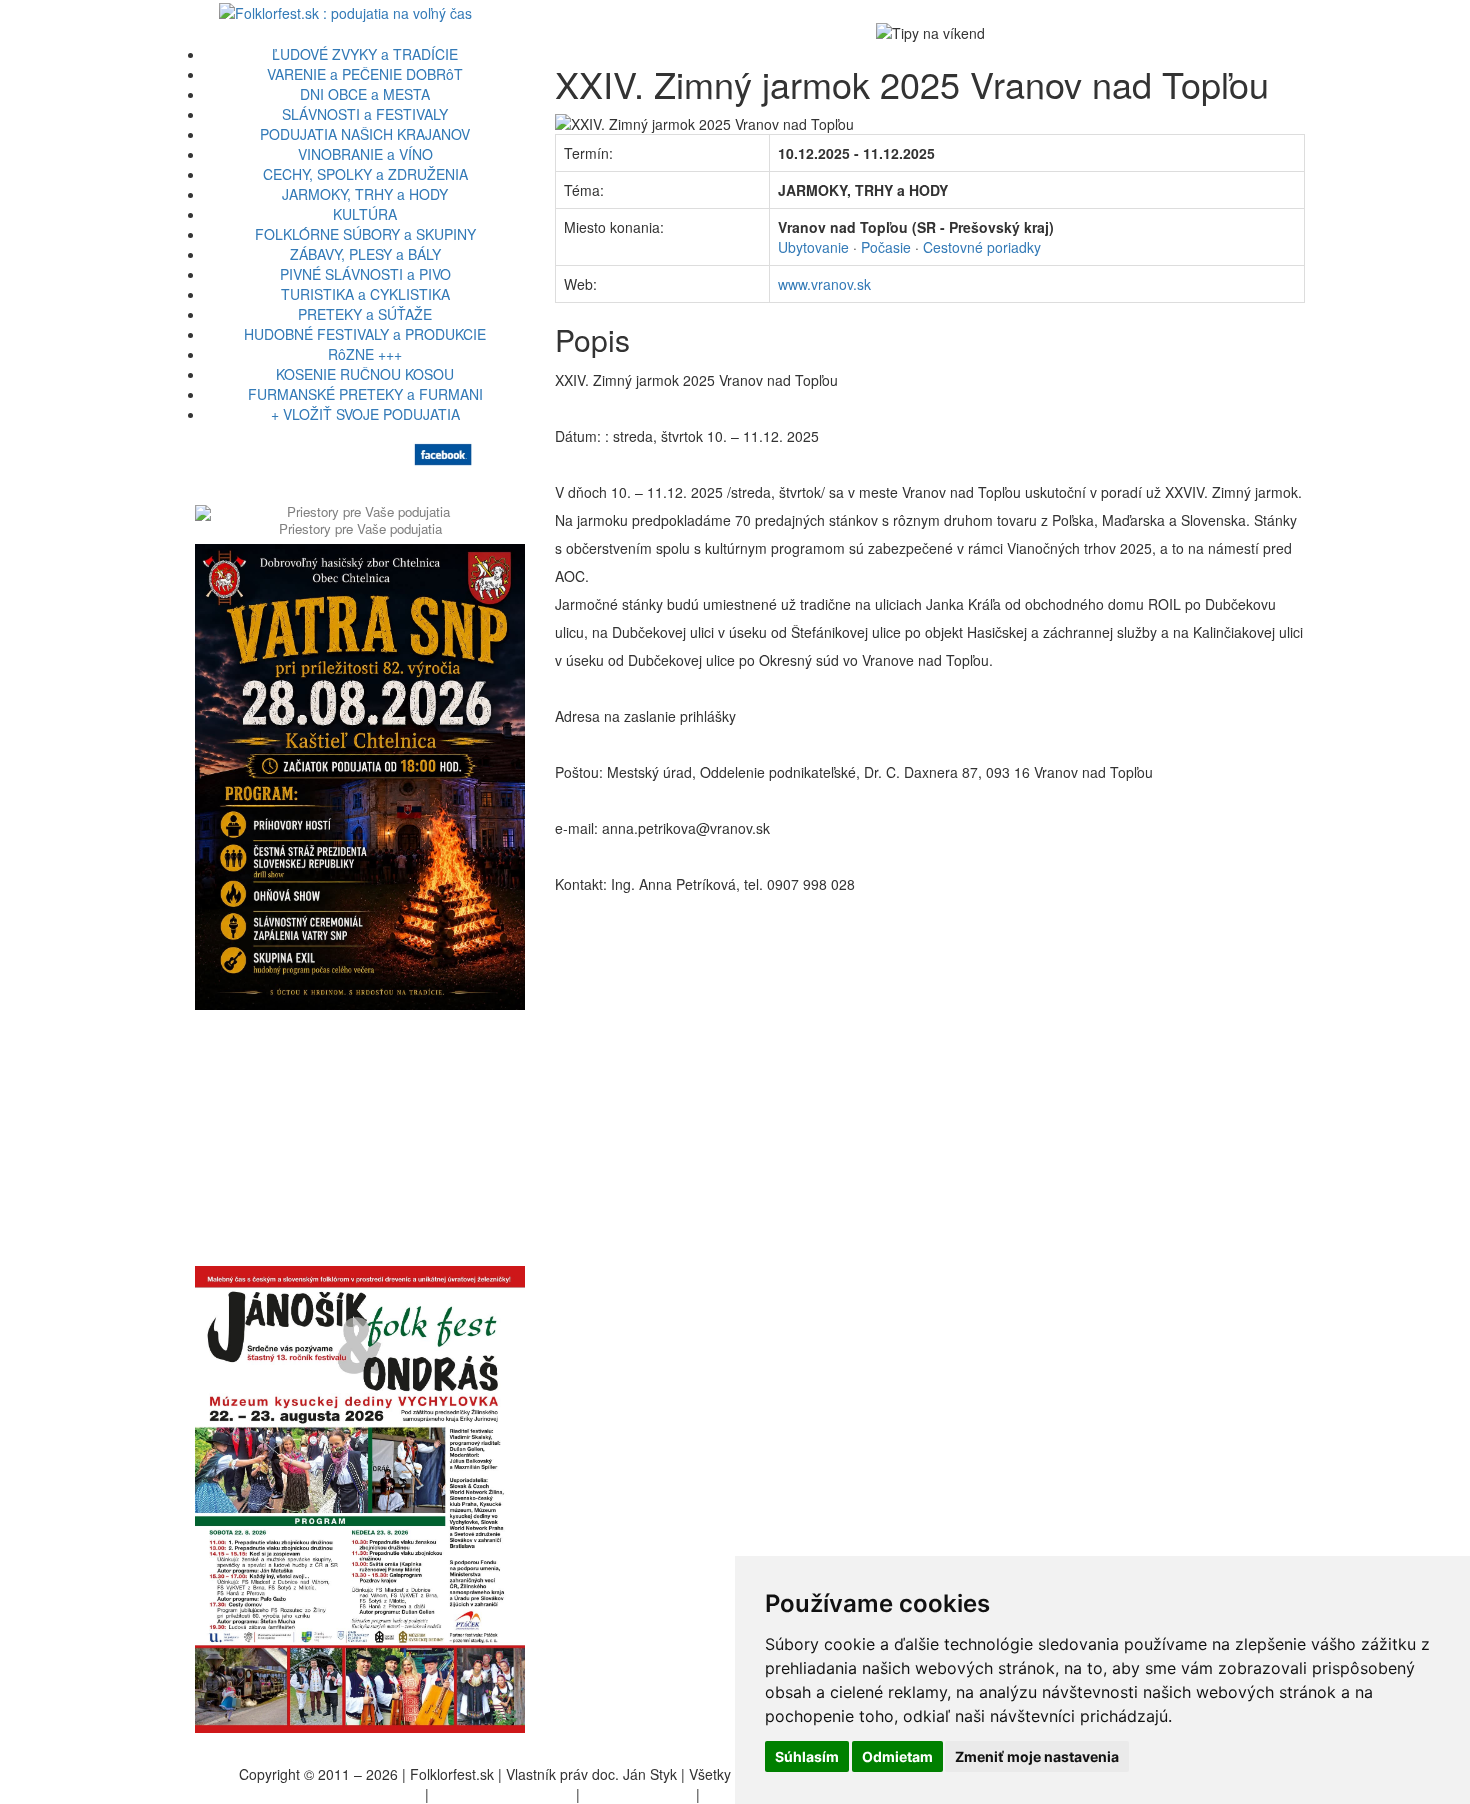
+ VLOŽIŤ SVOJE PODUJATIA (365, 414)
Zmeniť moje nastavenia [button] (1037, 1756)
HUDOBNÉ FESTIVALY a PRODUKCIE (365, 334)
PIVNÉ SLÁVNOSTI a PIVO (365, 274)
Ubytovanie (813, 247)
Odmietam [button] (897, 1756)
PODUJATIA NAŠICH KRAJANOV (365, 134)
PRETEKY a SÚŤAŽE (365, 314)
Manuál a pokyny (638, 1794)
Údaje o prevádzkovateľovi (337, 1794)
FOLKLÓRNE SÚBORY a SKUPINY (365, 234)
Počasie (886, 247)
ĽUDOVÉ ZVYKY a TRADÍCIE (365, 54)
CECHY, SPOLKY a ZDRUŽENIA (365, 174)
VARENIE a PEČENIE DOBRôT (365, 74)
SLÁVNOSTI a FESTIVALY (365, 114)
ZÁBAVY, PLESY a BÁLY (365, 254)
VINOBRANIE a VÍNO (365, 154)
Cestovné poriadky (982, 247)
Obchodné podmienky (502, 1794)
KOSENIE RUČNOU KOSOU (365, 374)
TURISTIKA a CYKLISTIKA (365, 294)
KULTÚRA (365, 214)
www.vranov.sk (824, 284)
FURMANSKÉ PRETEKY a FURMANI (365, 394)
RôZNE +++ (365, 354)
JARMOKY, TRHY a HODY (365, 194)
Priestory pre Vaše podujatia (360, 528)
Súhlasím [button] (807, 1756)
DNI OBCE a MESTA (365, 94)
